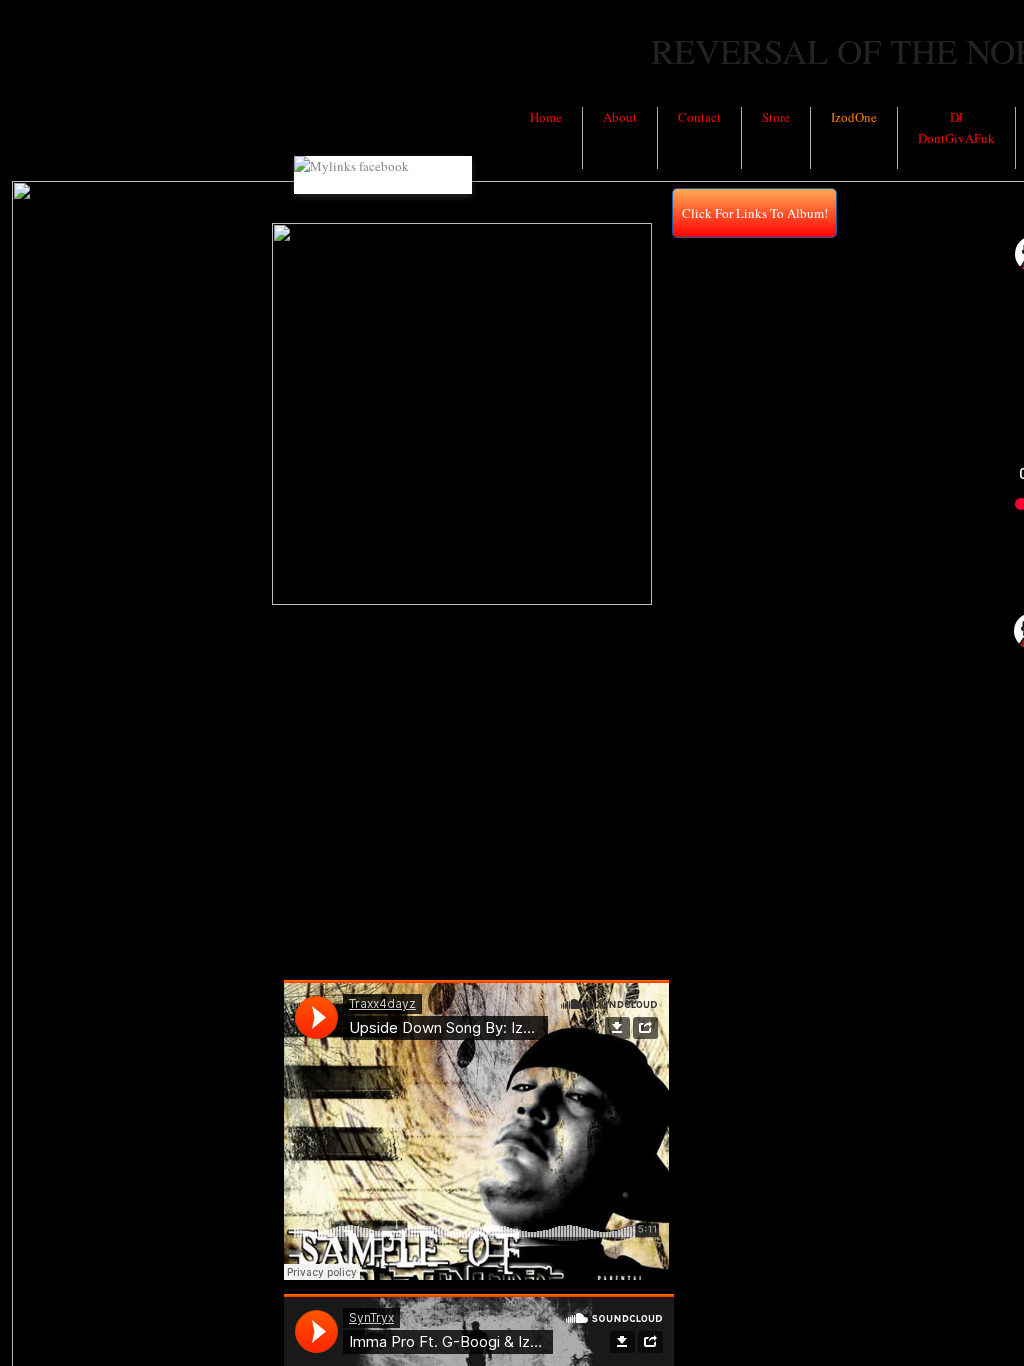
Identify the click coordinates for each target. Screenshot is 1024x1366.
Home (546, 117)
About (620, 117)
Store (776, 117)
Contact (699, 117)
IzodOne (854, 117)
